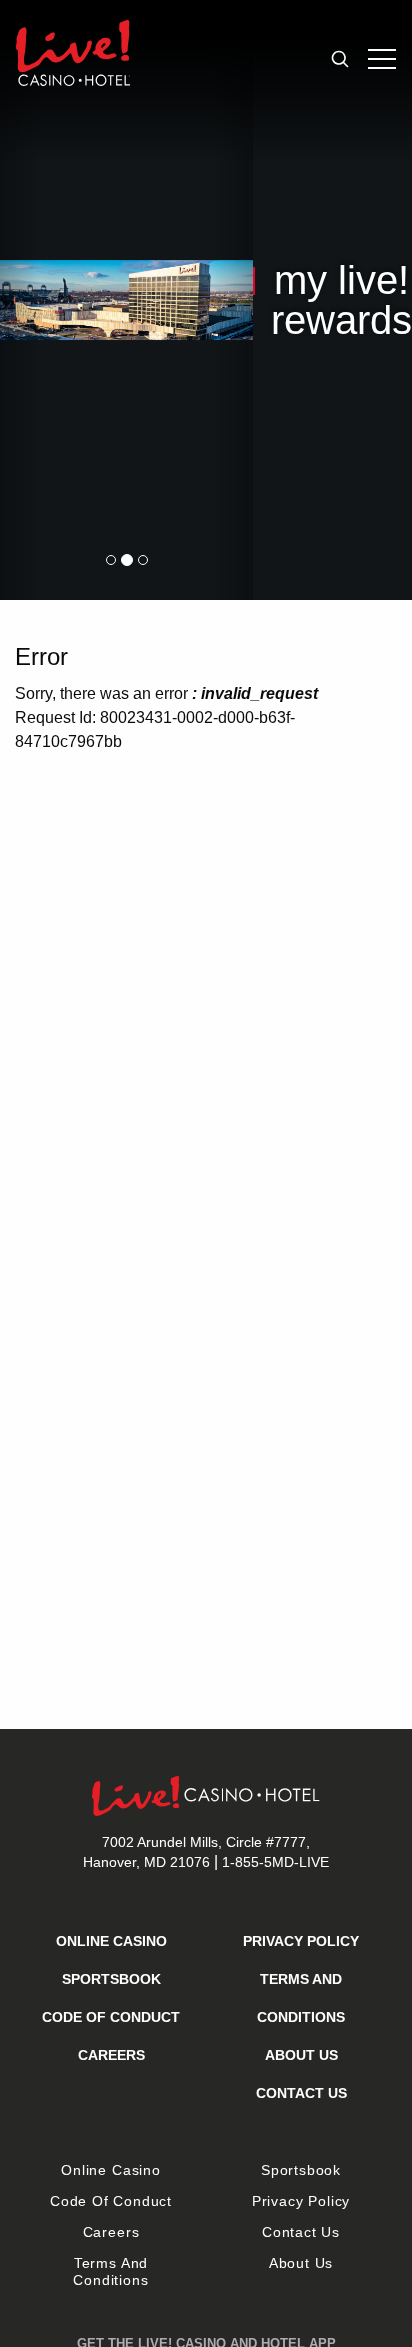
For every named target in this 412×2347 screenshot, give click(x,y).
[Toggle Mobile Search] (340, 59)
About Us (301, 2055)
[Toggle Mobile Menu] (382, 59)
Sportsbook (111, 1979)
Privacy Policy (301, 1941)
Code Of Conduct (111, 2017)
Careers (111, 2055)
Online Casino (111, 1941)
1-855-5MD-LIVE (275, 1862)
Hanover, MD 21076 (196, 1852)
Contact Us (301, 2093)
